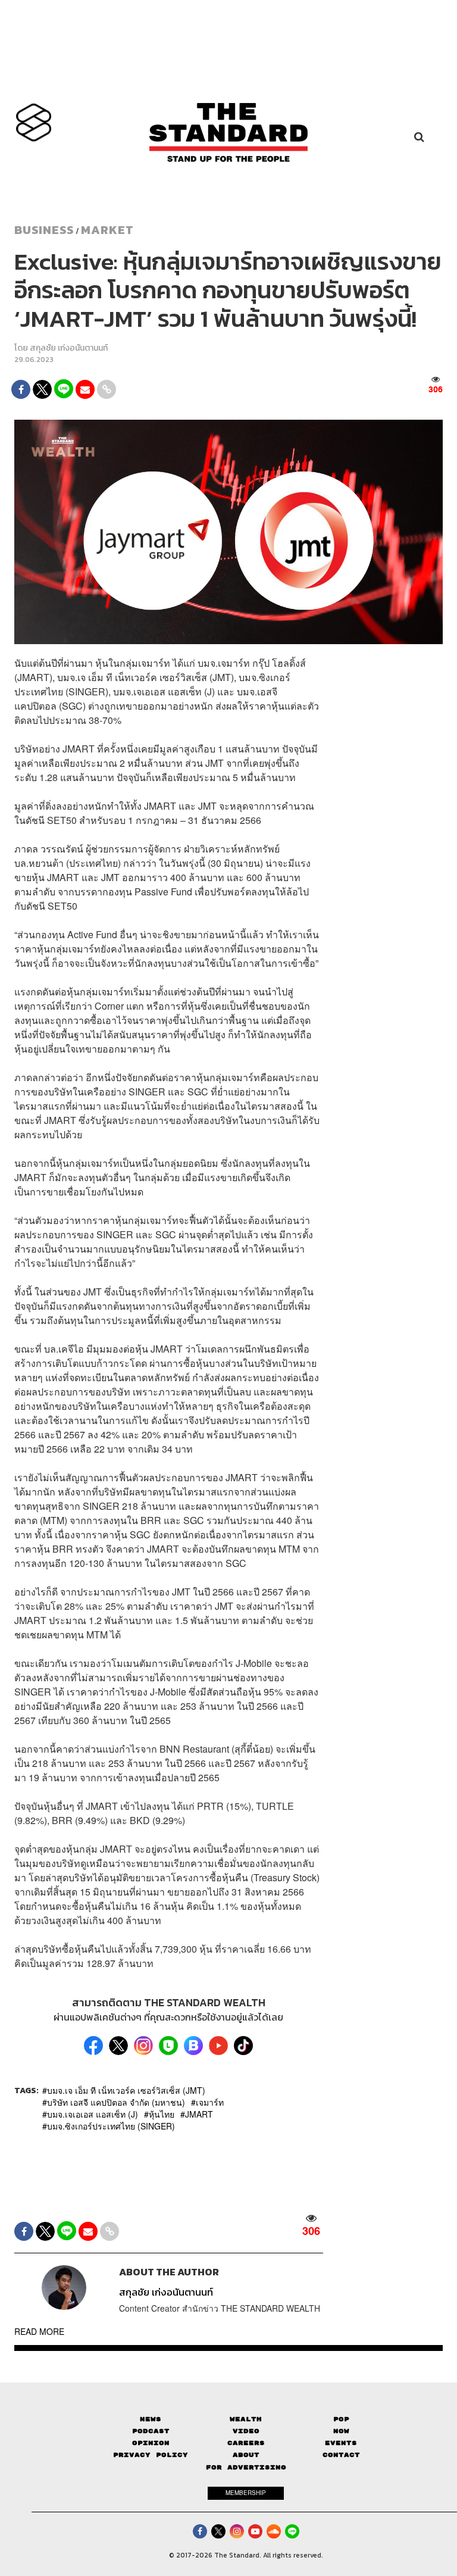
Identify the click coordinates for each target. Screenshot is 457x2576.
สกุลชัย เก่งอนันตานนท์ (69, 348)
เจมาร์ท (210, 2102)
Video (246, 2431)
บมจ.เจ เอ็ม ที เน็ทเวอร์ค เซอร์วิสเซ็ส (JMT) (126, 2090)
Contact (341, 2455)
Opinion (151, 2443)
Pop (341, 2419)
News (151, 2419)
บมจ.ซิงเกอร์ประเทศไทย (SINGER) (111, 2126)
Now (341, 2431)
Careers (246, 2443)
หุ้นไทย (162, 2114)
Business (44, 230)
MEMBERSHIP (246, 2493)
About (246, 2455)
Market (107, 230)
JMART (199, 2114)
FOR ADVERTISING (246, 2467)
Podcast (151, 2431)
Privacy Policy (151, 2455)
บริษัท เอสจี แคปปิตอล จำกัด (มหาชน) (116, 2102)
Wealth (246, 2419)
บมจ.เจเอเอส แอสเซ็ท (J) (93, 2114)
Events (341, 2443)
